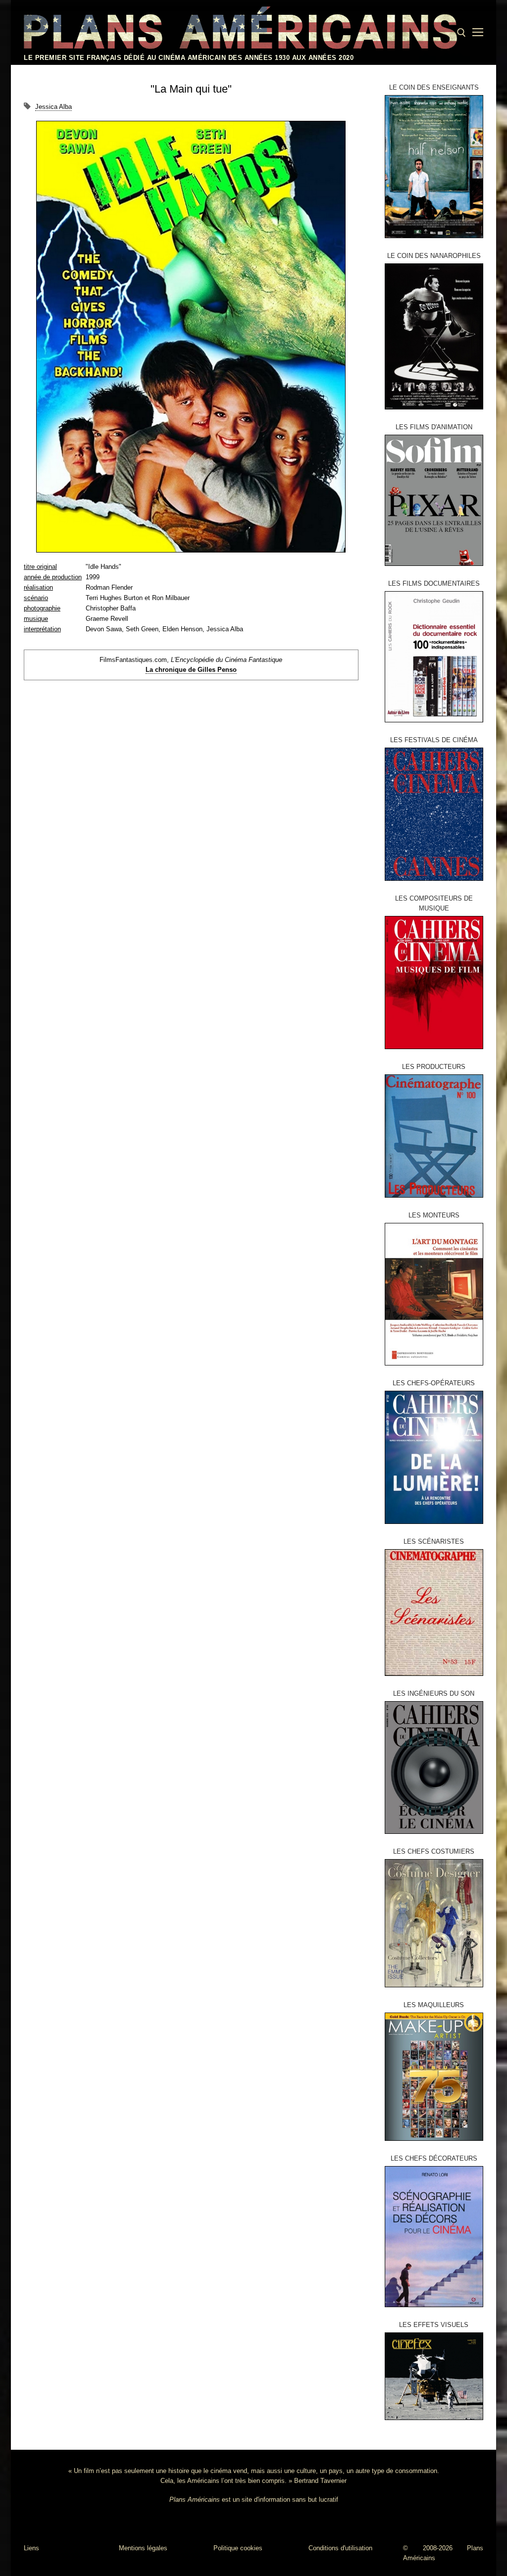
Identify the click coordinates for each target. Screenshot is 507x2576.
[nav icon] (478, 33)
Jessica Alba (53, 107)
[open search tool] (461, 33)
